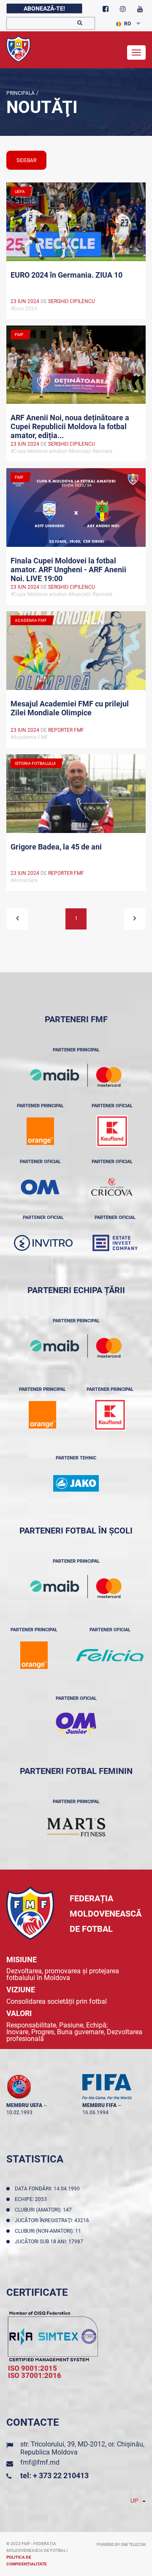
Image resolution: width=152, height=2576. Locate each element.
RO (128, 24)
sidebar (26, 160)
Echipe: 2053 (32, 2199)
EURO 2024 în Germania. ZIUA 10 (66, 275)
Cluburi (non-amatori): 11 (49, 2231)
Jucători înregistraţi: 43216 (53, 2220)
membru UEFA (24, 2105)
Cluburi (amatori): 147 (45, 2210)
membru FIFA (99, 2105)
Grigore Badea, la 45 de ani (56, 847)
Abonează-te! (44, 8)
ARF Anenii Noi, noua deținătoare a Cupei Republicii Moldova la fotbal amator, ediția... (70, 426)
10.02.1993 (19, 2113)
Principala (20, 93)
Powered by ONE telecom (121, 2545)
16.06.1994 (95, 2113)
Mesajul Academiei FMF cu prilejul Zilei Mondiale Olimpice (70, 708)
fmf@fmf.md (40, 2462)
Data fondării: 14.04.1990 (49, 2189)
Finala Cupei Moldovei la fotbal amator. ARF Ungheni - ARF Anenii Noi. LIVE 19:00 (68, 569)
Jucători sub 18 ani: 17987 (50, 2242)
